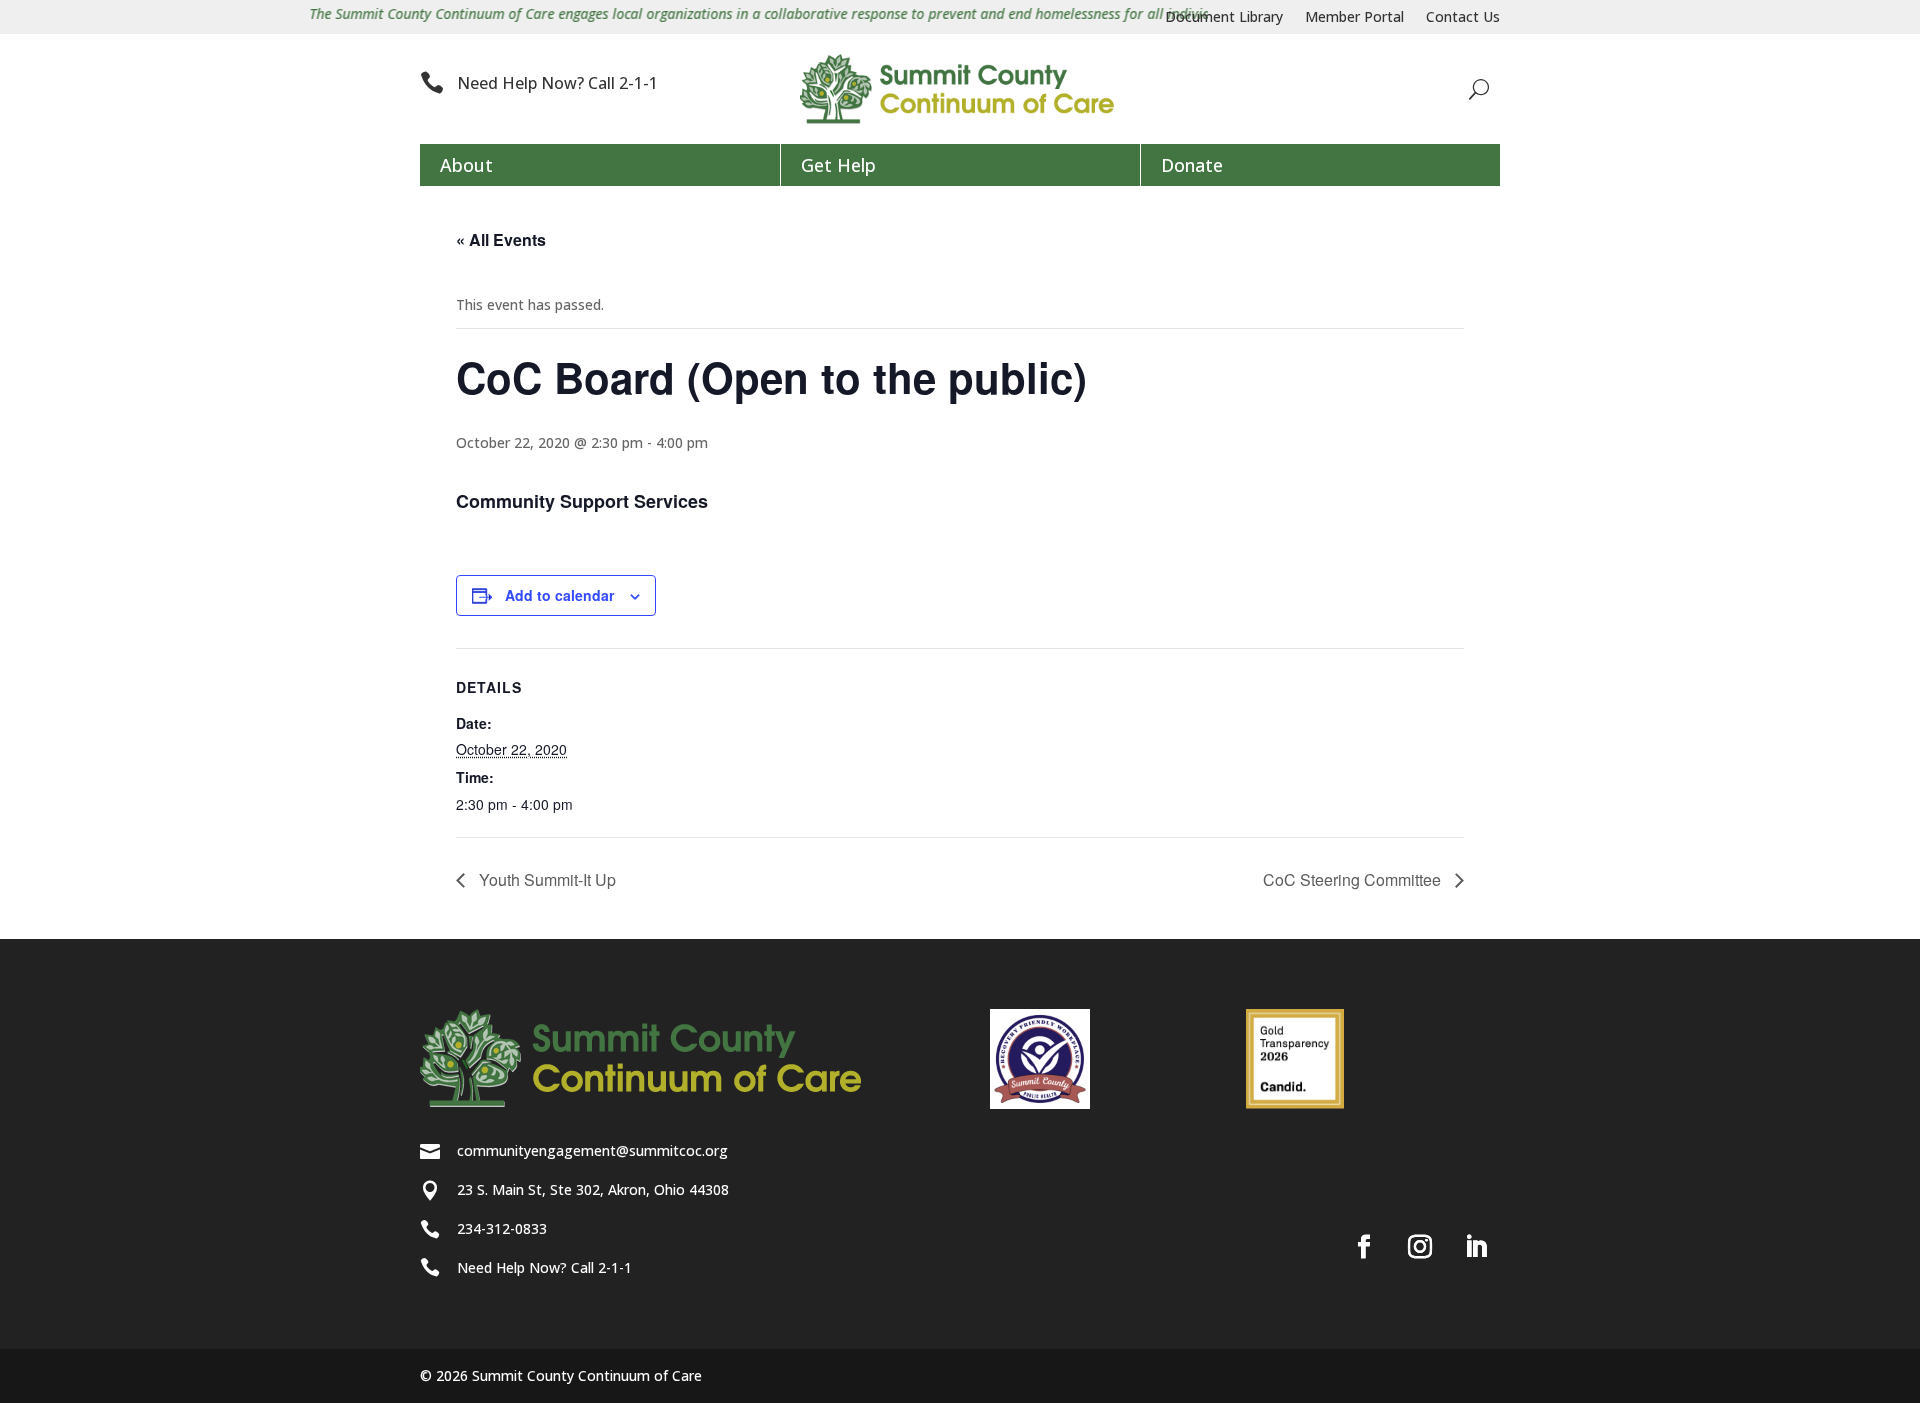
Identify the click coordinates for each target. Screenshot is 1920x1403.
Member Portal (1354, 18)
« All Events (501, 239)
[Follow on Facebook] (1364, 1247)
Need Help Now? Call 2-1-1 (557, 83)
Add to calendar (559, 595)
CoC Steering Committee (1354, 879)
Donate (1192, 165)
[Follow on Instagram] (1420, 1247)
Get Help (838, 165)
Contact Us (1463, 18)
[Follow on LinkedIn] (1476, 1247)
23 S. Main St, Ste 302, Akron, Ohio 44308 (593, 1189)
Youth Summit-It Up (545, 879)
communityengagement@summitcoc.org (592, 1150)
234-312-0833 (502, 1228)
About (466, 165)
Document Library (1224, 18)
